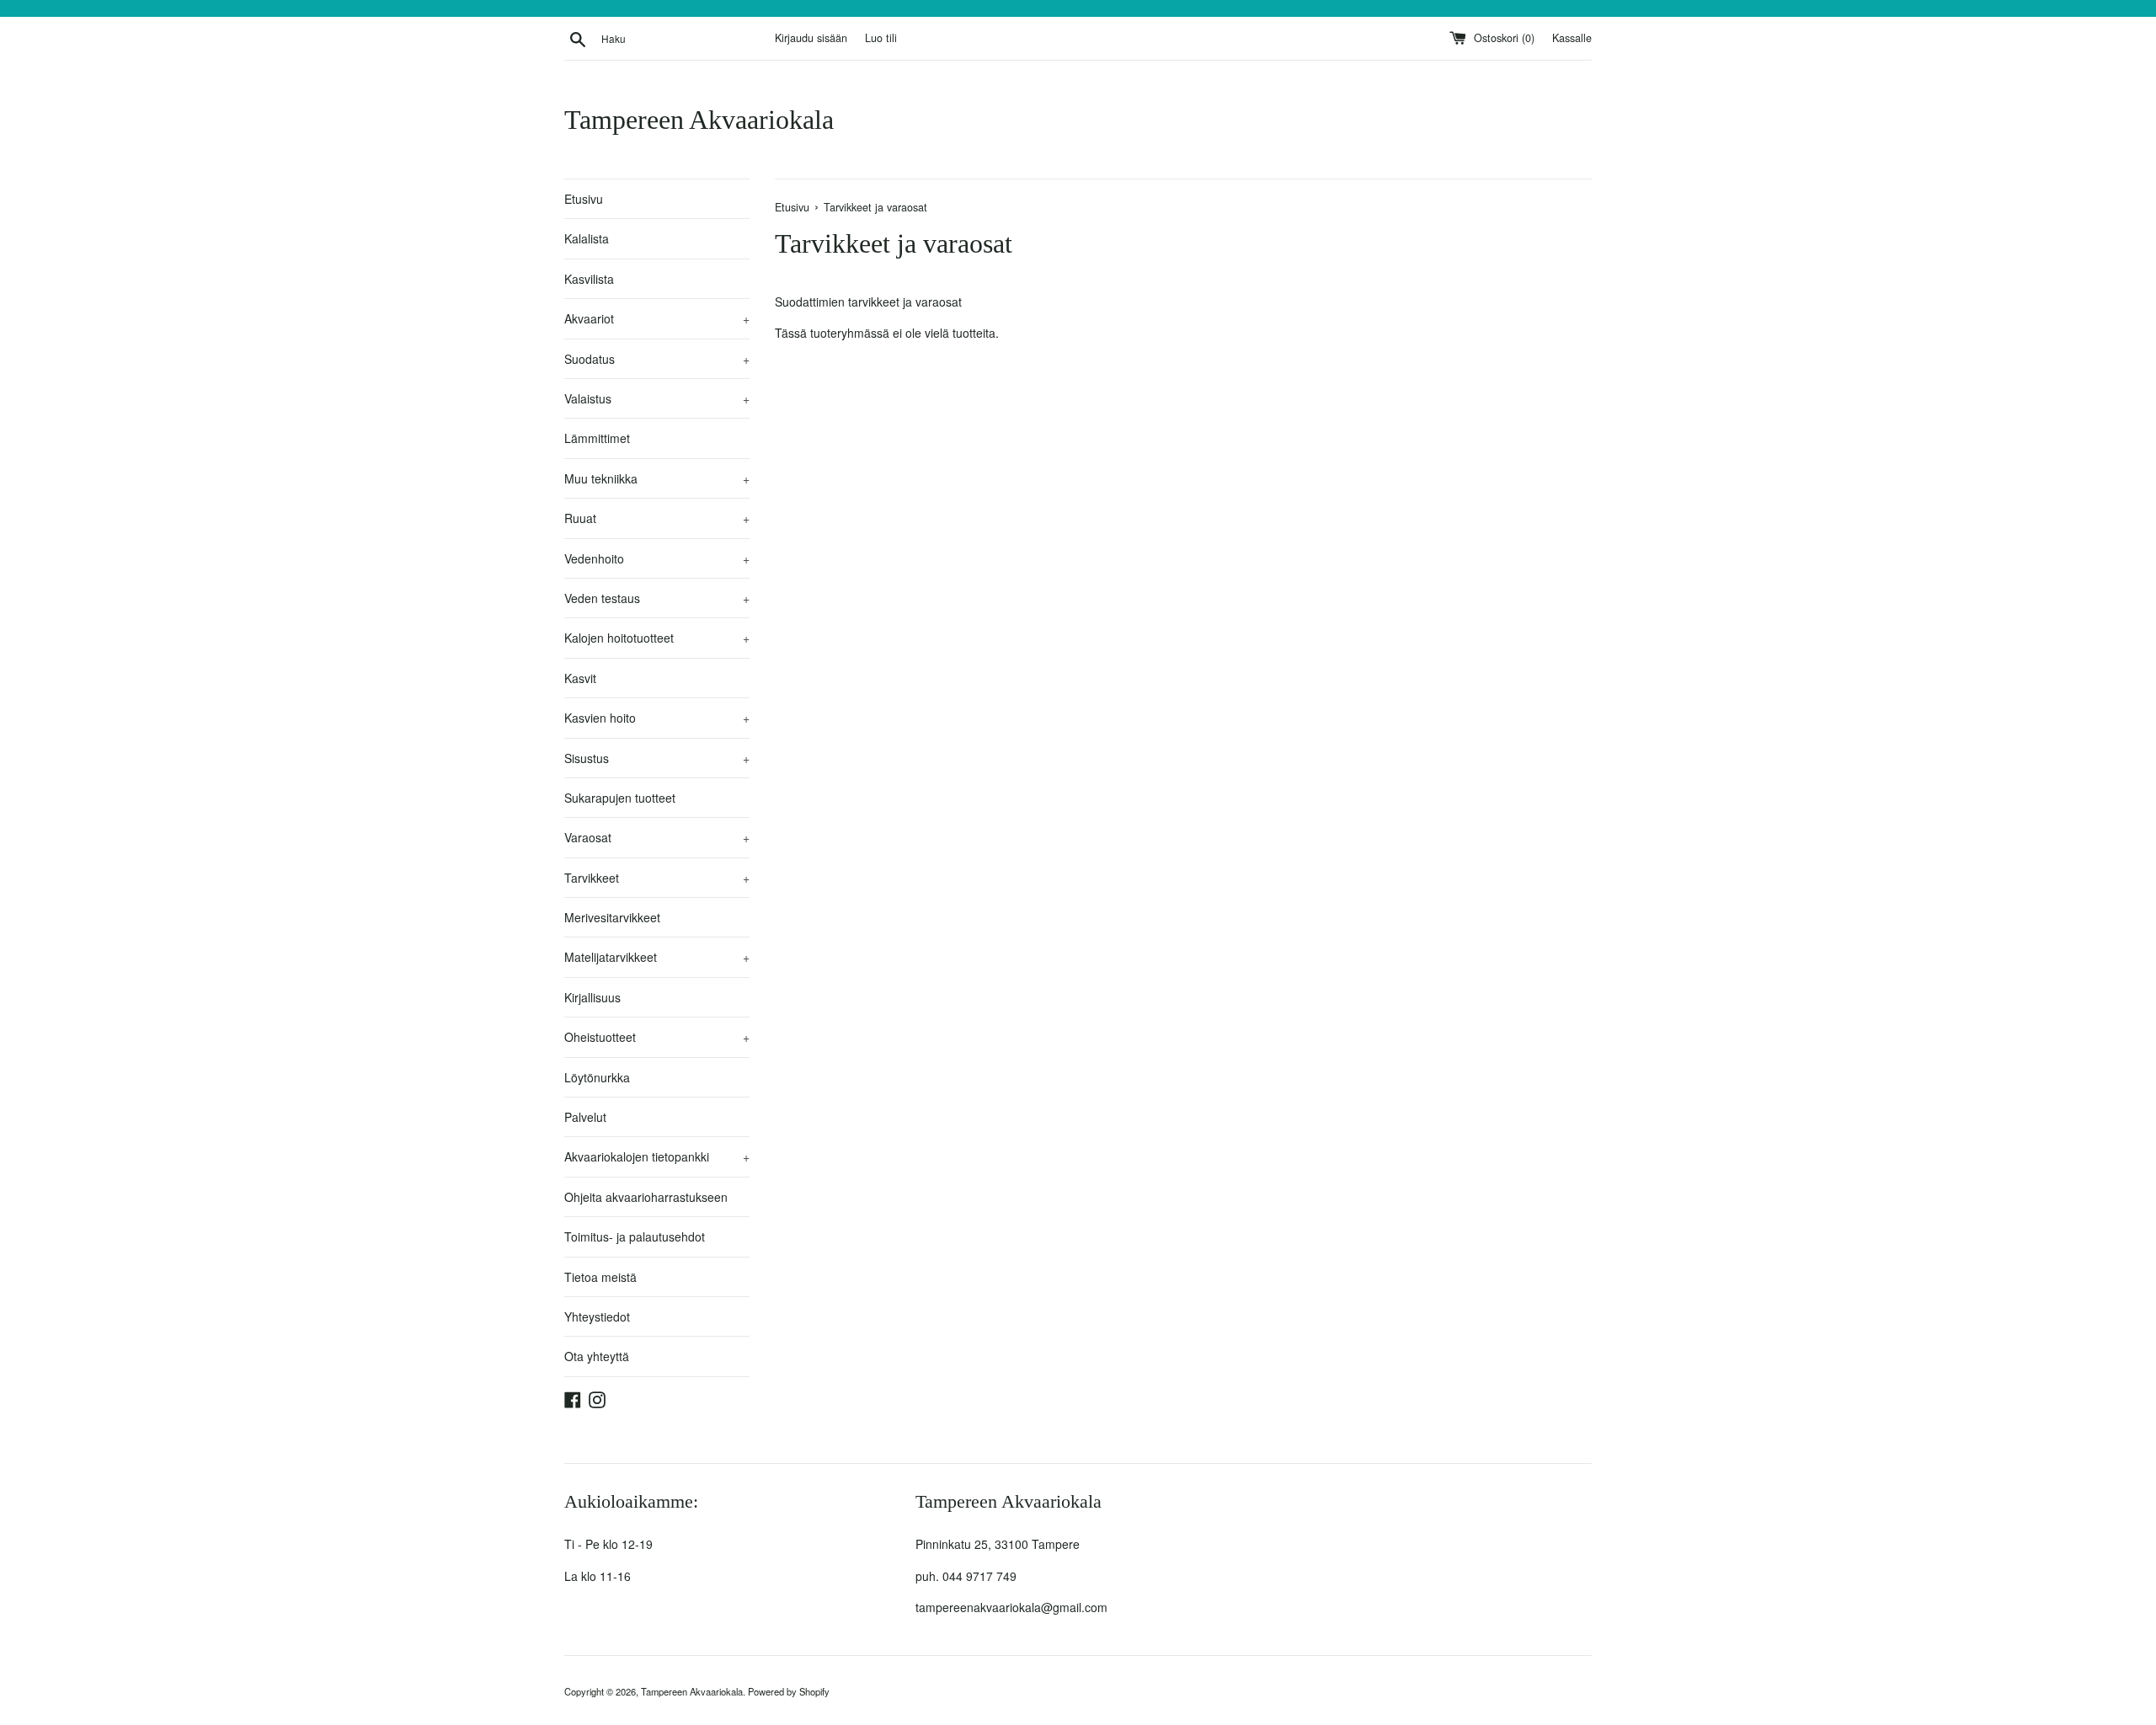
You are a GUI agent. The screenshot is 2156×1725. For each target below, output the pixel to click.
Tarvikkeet (657, 878)
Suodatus (657, 359)
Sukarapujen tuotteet (620, 798)
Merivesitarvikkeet (612, 917)
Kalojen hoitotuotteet (657, 638)
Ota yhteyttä (597, 1356)
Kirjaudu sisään (811, 38)
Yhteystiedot (597, 1316)
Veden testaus (657, 598)
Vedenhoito (657, 558)
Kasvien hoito (657, 718)
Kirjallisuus (592, 997)
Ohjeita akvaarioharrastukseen (646, 1197)
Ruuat (657, 518)
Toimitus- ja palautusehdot (635, 1236)
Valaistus (657, 398)
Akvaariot (657, 318)
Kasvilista (589, 279)
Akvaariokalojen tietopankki (657, 1156)
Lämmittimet (597, 438)
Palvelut (585, 1117)
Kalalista (587, 238)
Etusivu (584, 199)
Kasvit (580, 678)
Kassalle (1572, 38)
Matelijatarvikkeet (657, 957)
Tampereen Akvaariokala (699, 120)
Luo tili (881, 38)
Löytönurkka (597, 1077)
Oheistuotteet (657, 1037)
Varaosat (657, 837)
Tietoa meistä (600, 1277)
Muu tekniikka (657, 478)
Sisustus (657, 758)
